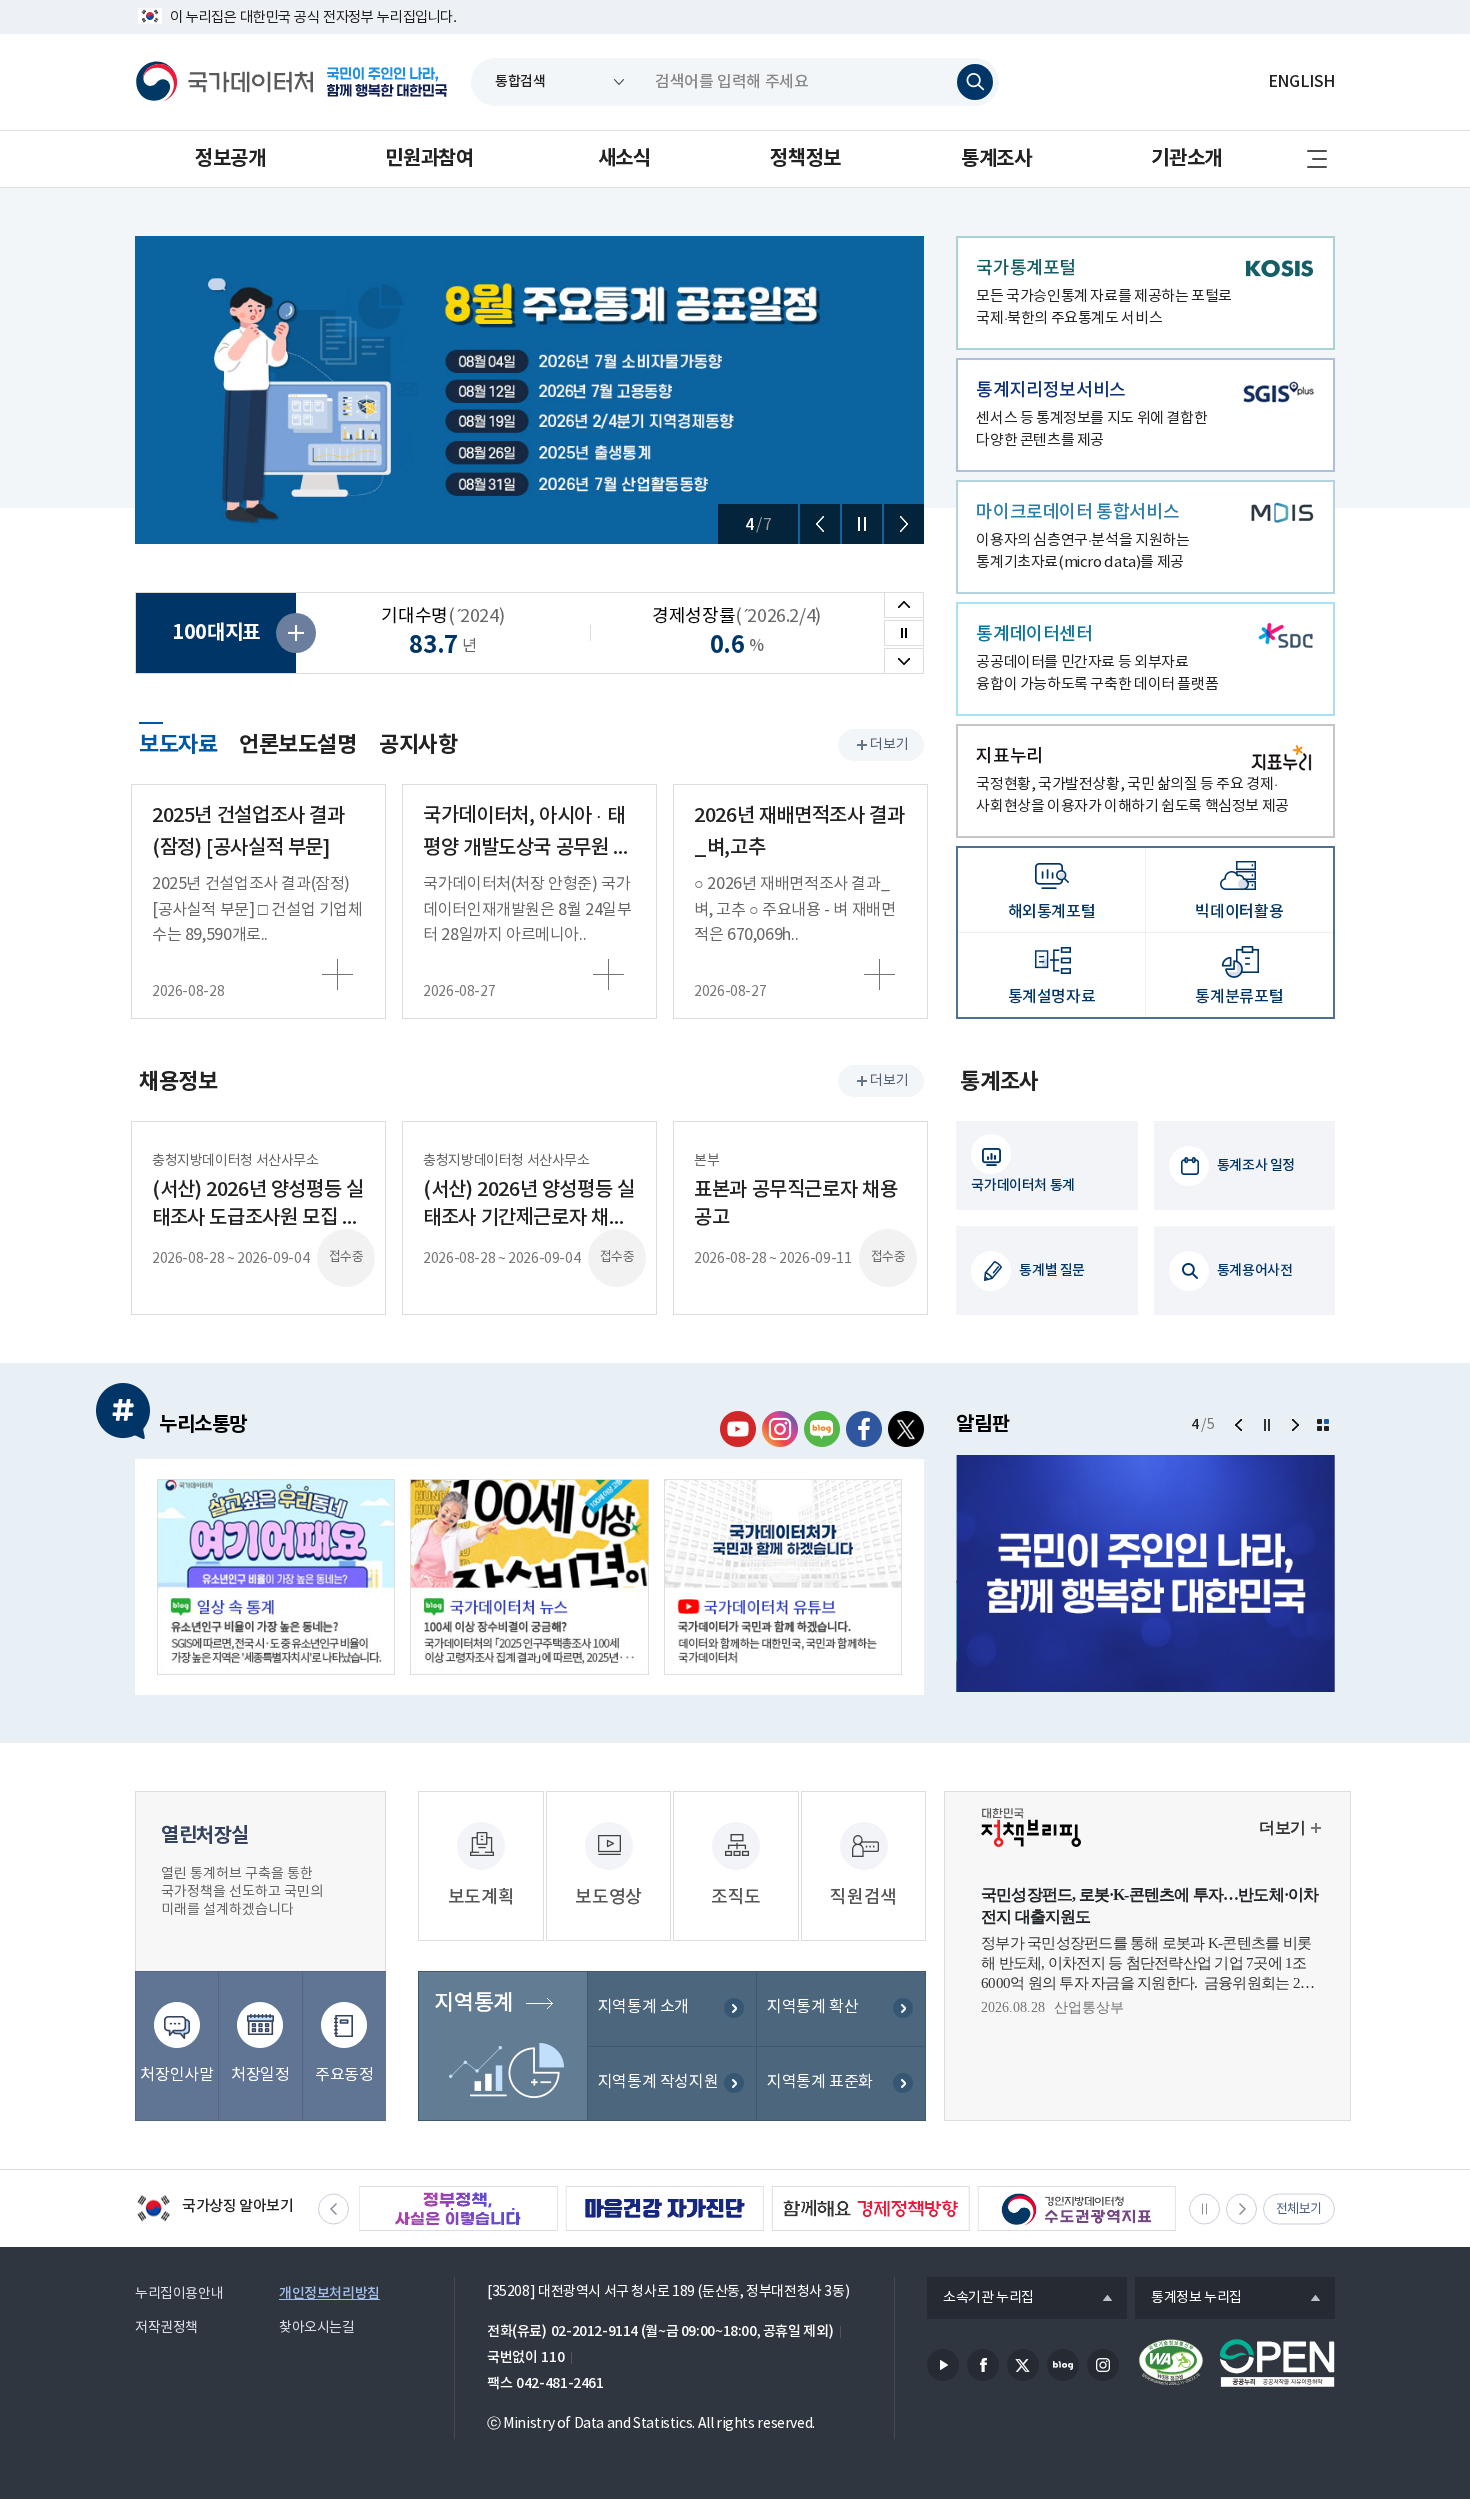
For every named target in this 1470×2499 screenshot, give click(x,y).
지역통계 (473, 2003)
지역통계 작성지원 (658, 2082)
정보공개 (230, 159)
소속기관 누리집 (980, 2299)
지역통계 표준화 (820, 2082)
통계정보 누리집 (1188, 2299)
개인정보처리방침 (329, 2293)
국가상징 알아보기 (214, 2210)
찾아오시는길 (317, 2328)
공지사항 (418, 745)
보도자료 (178, 742)
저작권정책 (166, 2328)
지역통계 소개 (643, 2007)
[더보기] (1323, 1425)
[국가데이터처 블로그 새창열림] (822, 1429)
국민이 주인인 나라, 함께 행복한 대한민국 (387, 82)
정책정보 (805, 159)
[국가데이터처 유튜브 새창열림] (738, 1429)
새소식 (624, 159)
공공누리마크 (1277, 2363)
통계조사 (996, 159)
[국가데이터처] (225, 82)
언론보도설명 (298, 745)
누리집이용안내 (179, 2294)
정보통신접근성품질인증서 (1171, 2363)
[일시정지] (862, 524)
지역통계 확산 (812, 2007)
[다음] (904, 524)
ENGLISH (1301, 82)
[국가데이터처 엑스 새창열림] (906, 1429)
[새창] (276, 1577)
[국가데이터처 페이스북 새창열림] (864, 1429)
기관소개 (1186, 159)
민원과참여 (429, 159)
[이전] (820, 524)
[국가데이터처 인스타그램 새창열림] (780, 1429)
